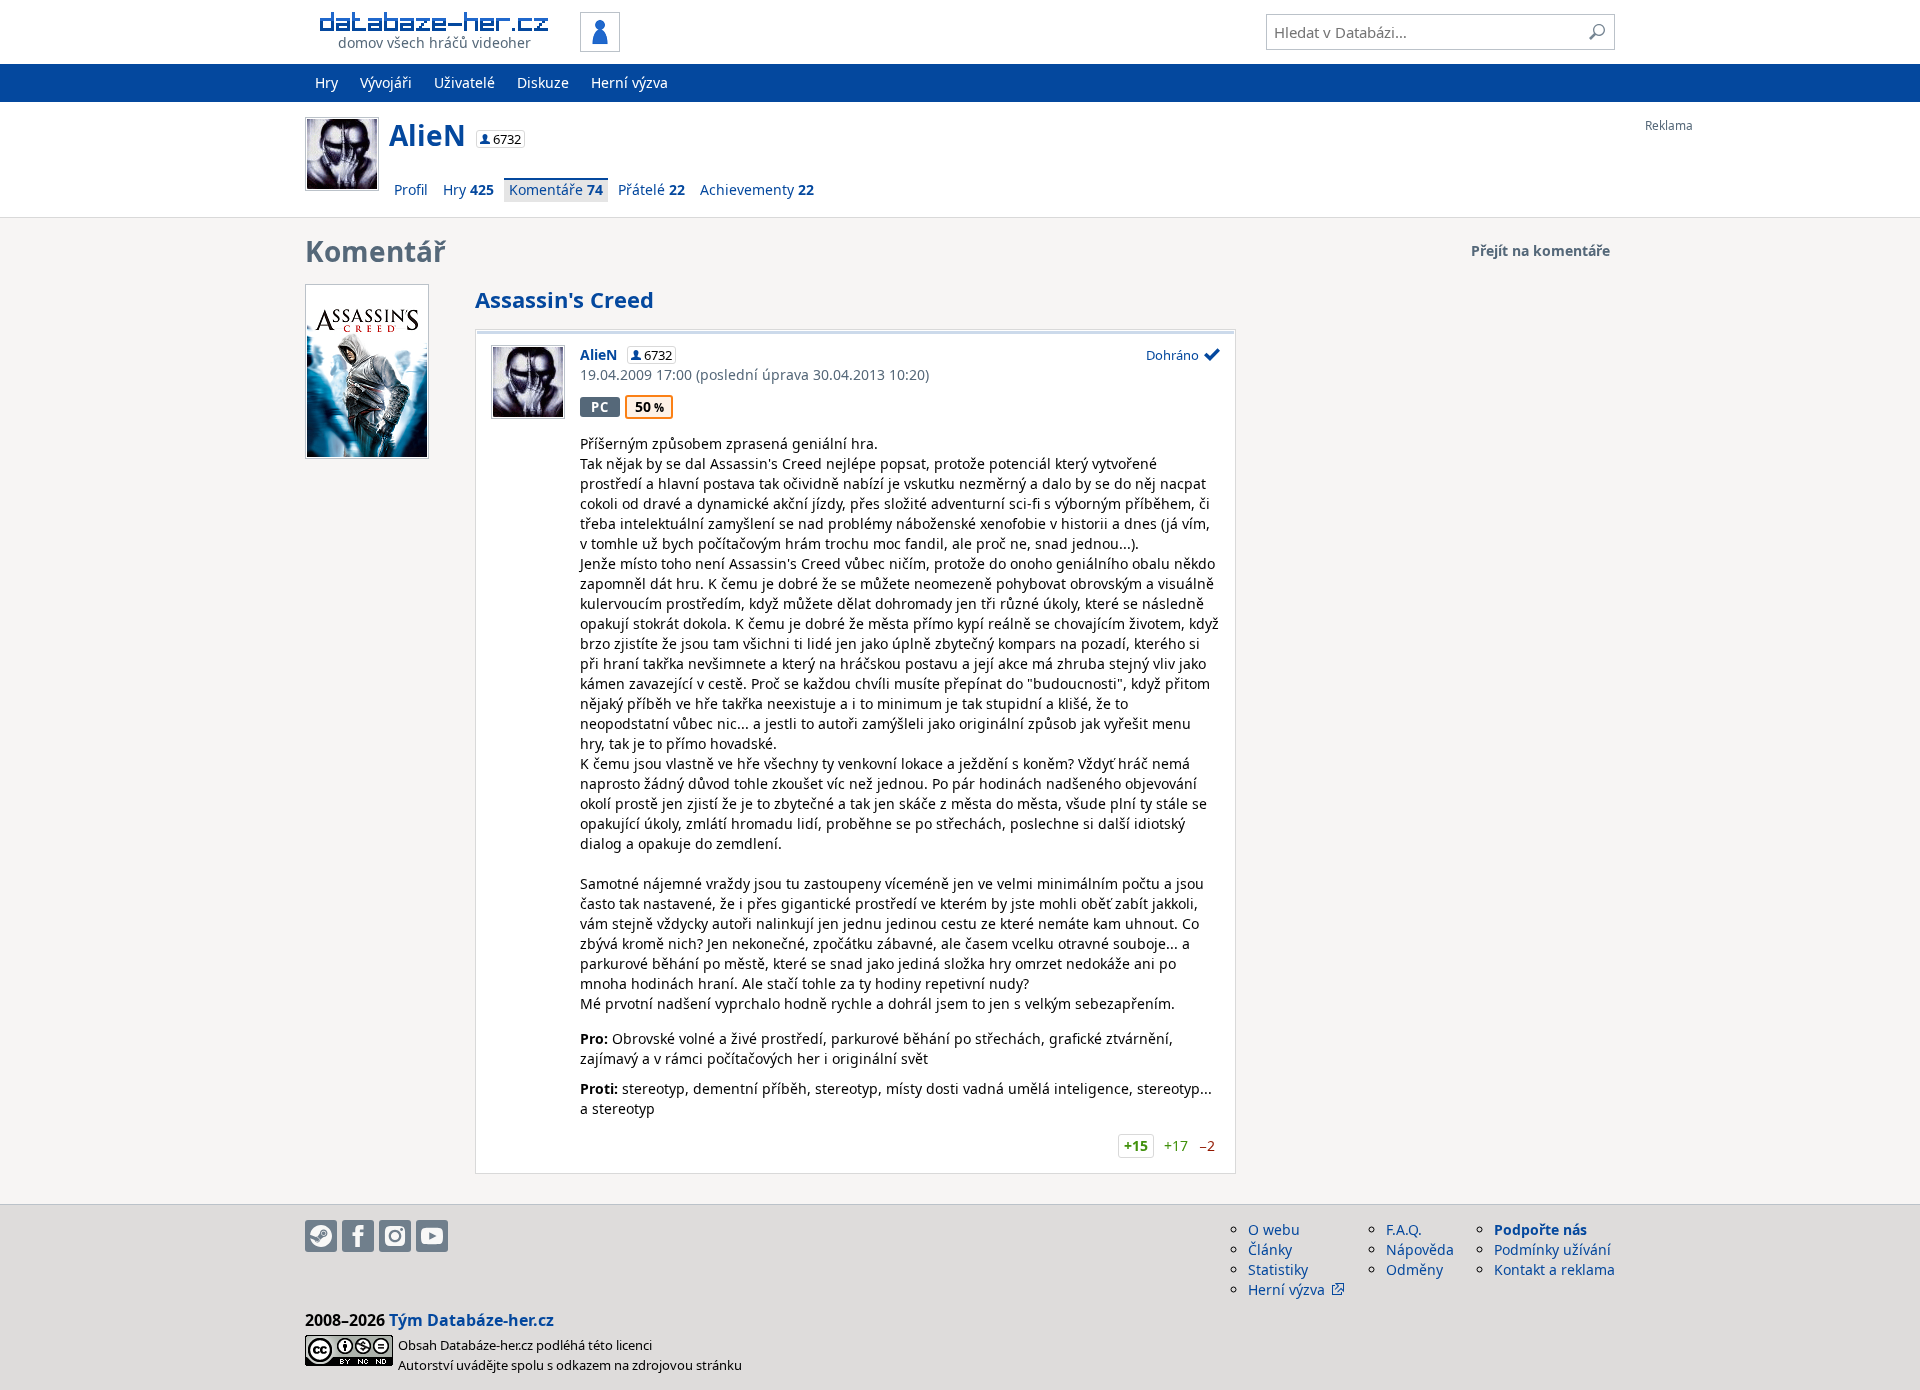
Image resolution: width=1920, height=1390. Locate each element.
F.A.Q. (1404, 1229)
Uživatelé (464, 82)
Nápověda (1420, 1249)
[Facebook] (358, 1236)
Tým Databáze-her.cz (471, 1320)
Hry (326, 82)
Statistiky (1278, 1269)
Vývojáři (386, 82)
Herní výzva (629, 82)
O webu (1274, 1229)
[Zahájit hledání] (1597, 32)
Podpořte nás (1540, 1229)
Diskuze (543, 82)
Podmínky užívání (1552, 1249)
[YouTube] (432, 1236)
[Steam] (321, 1236)
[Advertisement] (1725, 433)
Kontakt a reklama (1554, 1269)
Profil (411, 189)
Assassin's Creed (564, 299)
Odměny (1414, 1269)
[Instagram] (395, 1236)
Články (1270, 1249)
